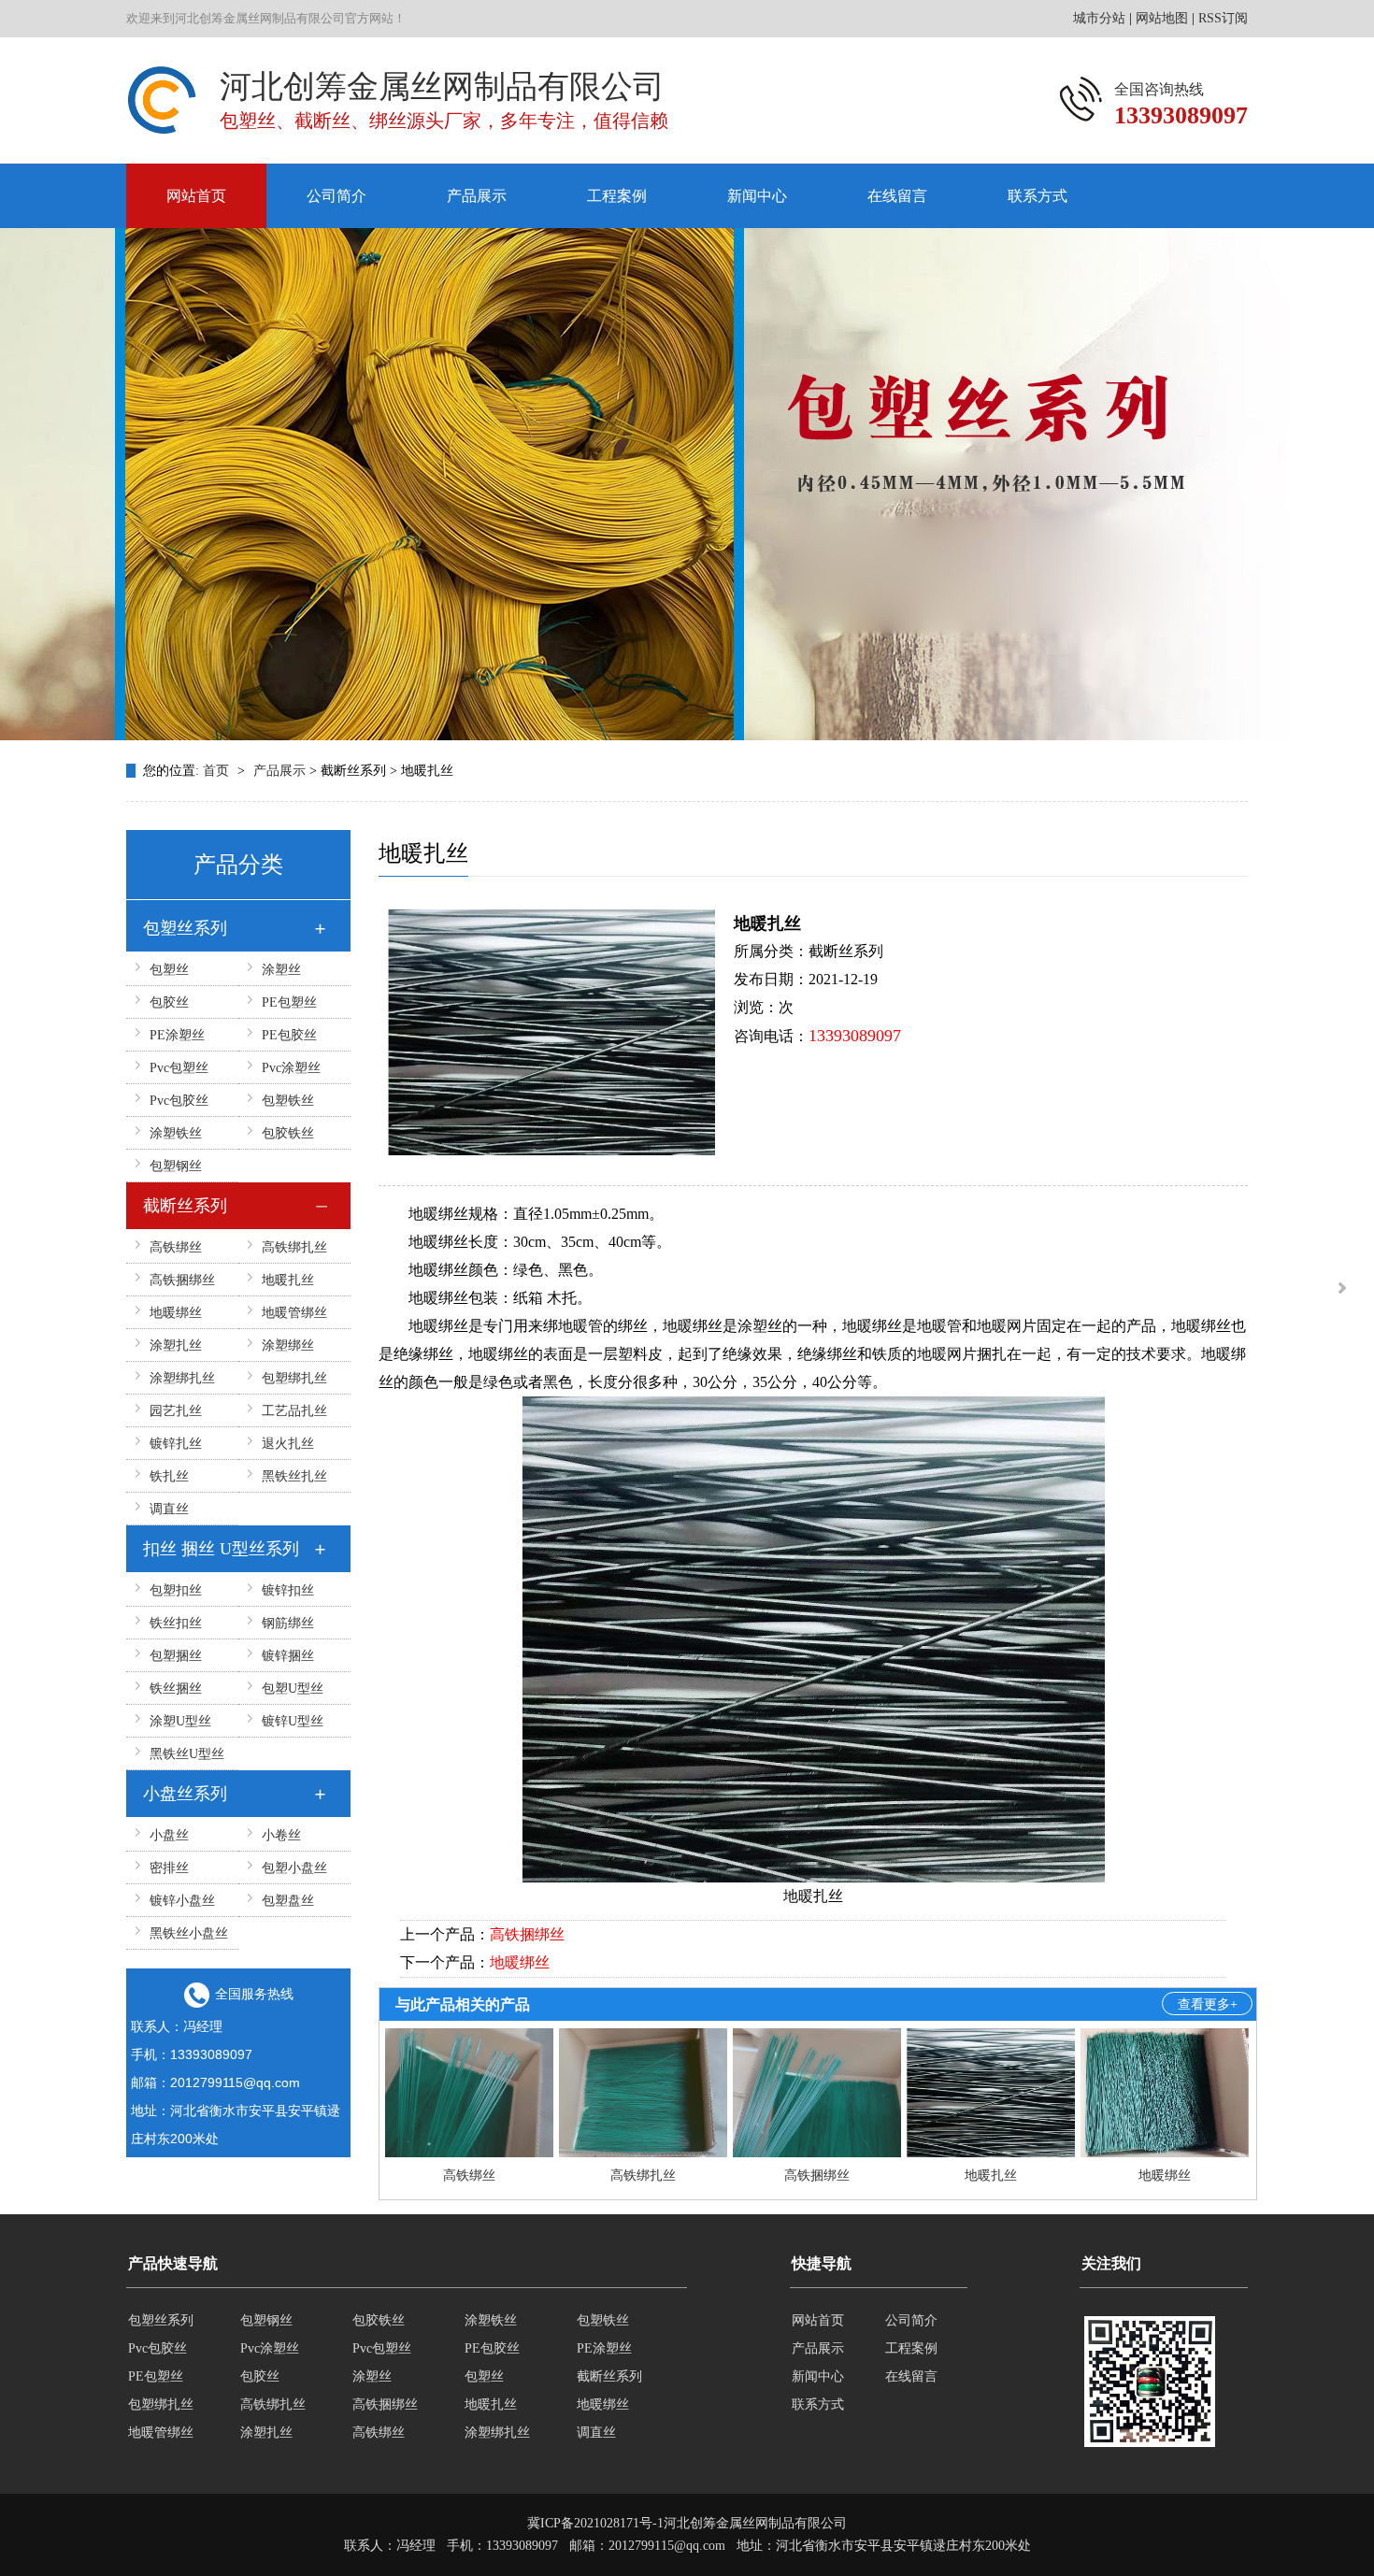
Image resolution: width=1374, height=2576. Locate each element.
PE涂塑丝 (177, 1035)
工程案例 (617, 196)
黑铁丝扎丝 (294, 1476)
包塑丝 (169, 970)
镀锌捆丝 (288, 1656)
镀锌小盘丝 (182, 1901)
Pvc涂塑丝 (291, 1068)
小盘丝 (169, 1835)
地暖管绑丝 (294, 1313)
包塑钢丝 (176, 1166)
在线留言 (897, 196)
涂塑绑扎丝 (182, 1378)
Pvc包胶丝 (179, 1101)
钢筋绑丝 (288, 1623)
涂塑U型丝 (180, 1721)
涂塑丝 (281, 970)
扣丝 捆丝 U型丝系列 (221, 1549)
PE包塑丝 (289, 1002)
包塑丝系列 (185, 928)
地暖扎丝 (288, 1280)
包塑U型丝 (293, 1689)
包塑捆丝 (176, 1656)
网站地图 (1162, 18)
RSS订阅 (1223, 18)
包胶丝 (169, 1002)
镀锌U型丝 (293, 1721)
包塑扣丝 (176, 1590)
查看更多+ (1208, 2004)
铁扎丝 (169, 1476)
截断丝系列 (185, 1206)
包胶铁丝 (288, 1133)
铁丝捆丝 (176, 1689)
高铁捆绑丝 (182, 1280)
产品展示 (477, 196)
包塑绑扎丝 (294, 1378)
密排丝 (169, 1868)
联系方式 (1038, 196)
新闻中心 (757, 196)
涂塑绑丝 (288, 1345)
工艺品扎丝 (294, 1411)
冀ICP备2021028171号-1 (595, 2523)
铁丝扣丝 (176, 1623)
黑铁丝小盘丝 (189, 1933)
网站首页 (196, 196)
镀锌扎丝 (176, 1444)
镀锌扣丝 (288, 1590)
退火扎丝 (288, 1444)
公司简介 (336, 196)
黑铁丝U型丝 (187, 1754)
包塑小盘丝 (294, 1868)
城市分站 (1099, 18)
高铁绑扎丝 (294, 1247)
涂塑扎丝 (176, 1345)
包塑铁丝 (288, 1101)
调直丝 (169, 1509)
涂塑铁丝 (176, 1133)
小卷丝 (281, 1835)
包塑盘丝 (288, 1901)
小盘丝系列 (185, 1794)
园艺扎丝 (176, 1411)
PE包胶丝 (289, 1035)
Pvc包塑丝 (179, 1068)
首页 (218, 771)
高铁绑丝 (176, 1247)
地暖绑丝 (176, 1313)
